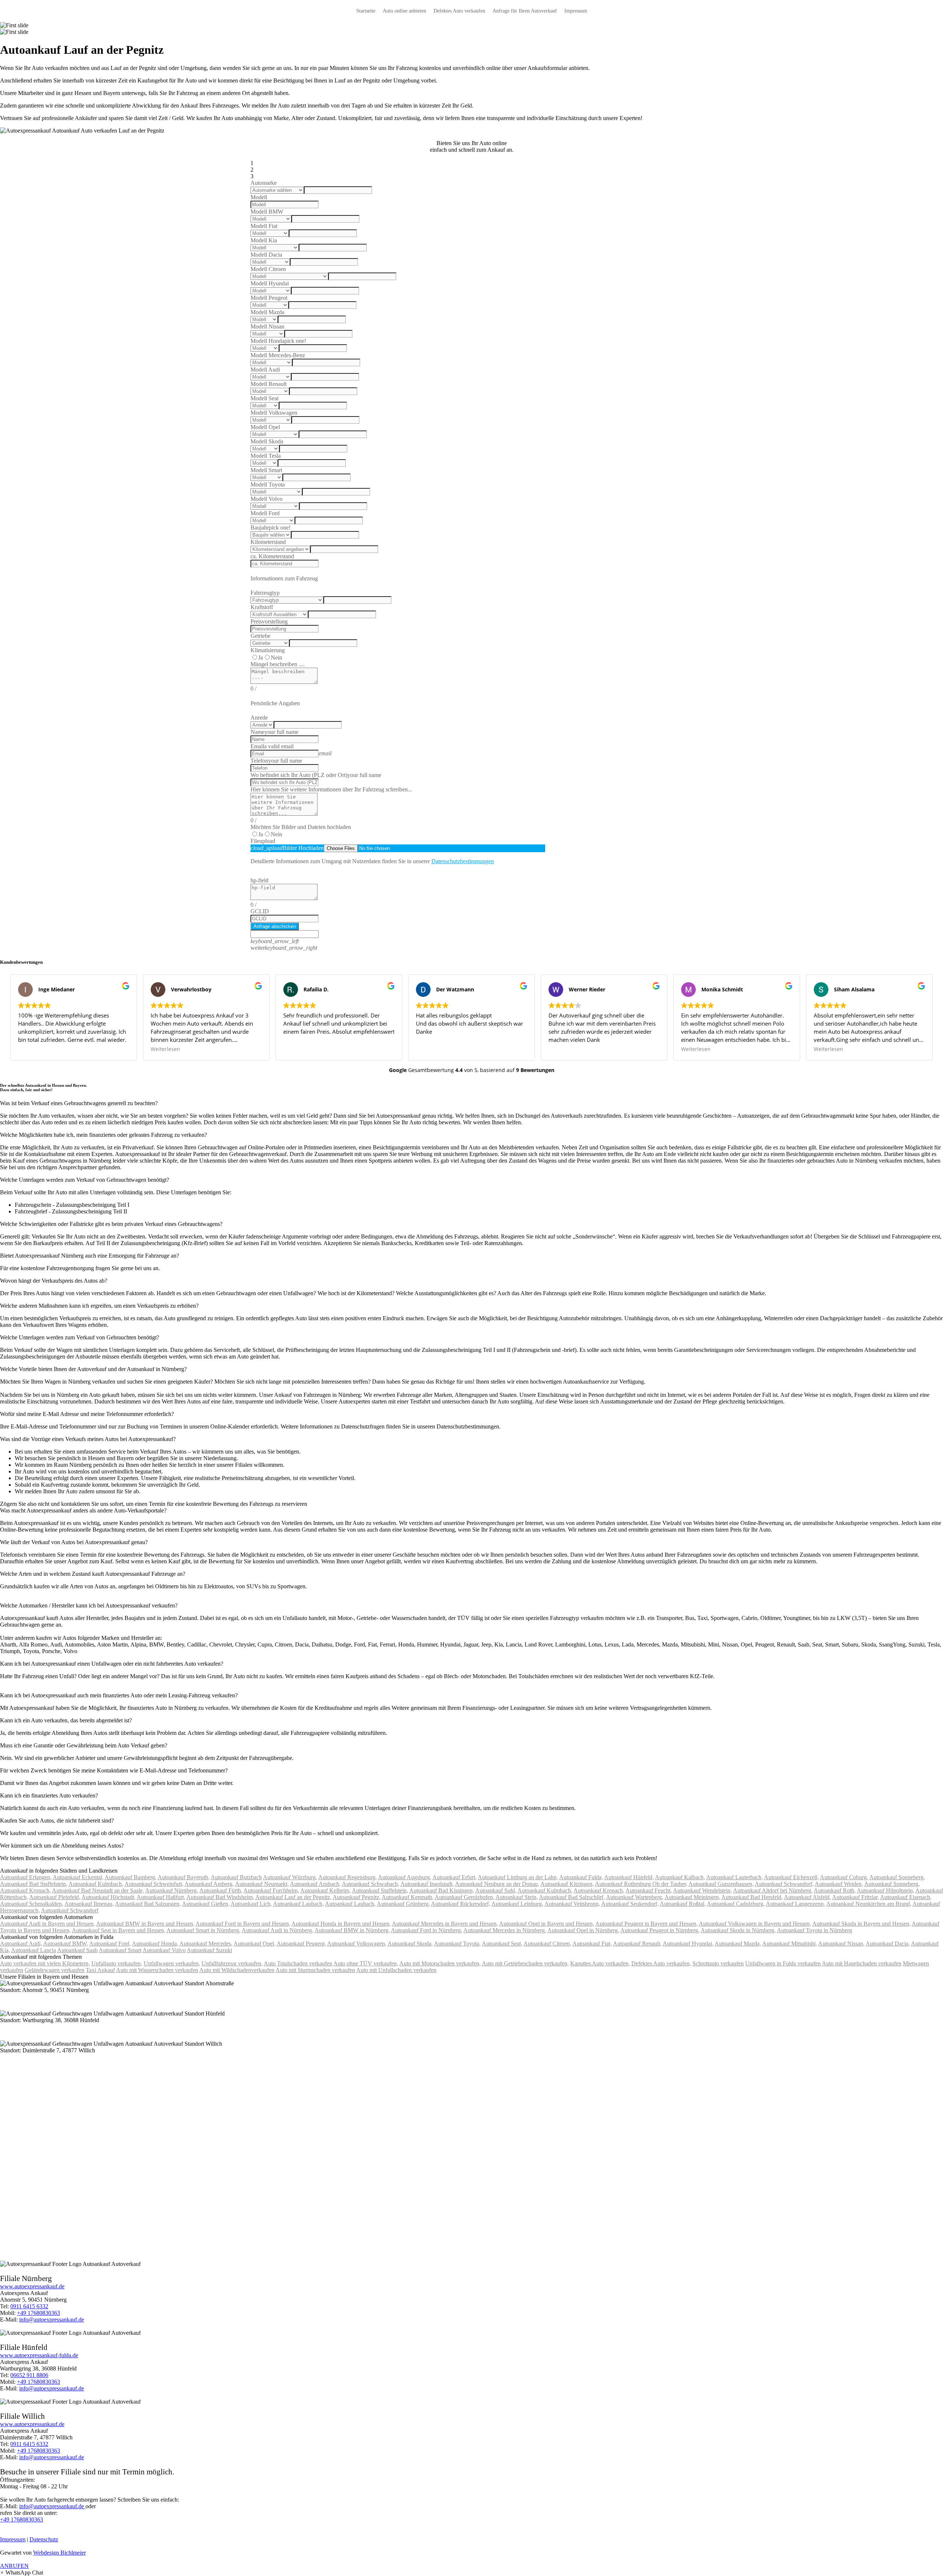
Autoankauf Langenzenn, (795, 1904)
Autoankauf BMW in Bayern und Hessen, (145, 1924)
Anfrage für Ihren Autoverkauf (525, 11)
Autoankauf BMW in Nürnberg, (352, 1930)
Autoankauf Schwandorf (70, 1910)
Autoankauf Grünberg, (403, 1904)
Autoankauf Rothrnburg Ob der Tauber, (641, 1884)
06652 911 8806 (29, 2375)
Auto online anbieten (404, 11)
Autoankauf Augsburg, (405, 1877)
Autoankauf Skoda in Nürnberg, (738, 1930)
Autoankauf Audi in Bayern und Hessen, (48, 1924)
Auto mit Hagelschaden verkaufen (862, 1963)
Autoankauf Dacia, (888, 1944)
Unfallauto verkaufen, (117, 1963)
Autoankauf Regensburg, (348, 1877)
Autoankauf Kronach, (25, 1890)
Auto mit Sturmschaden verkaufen (315, 1970)
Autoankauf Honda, (155, 1944)
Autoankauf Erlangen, (26, 1877)
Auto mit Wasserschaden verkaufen (157, 1970)
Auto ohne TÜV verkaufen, (366, 1963)
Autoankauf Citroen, (547, 1944)
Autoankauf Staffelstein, (380, 1890)
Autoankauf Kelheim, (325, 1890)
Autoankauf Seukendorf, (630, 1904)
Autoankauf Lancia (34, 1950)
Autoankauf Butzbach (236, 1877)
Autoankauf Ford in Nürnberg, (427, 1930)
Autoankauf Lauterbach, (735, 1877)
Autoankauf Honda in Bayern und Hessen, (341, 1924)
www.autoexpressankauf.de (32, 2286)
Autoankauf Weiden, (839, 1884)
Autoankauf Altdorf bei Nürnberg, (773, 1890)
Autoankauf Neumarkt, (262, 1884)
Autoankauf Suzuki (209, 1950)
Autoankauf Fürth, (221, 1890)
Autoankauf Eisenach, (906, 1897)
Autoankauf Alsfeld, (807, 1897)
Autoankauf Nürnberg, (172, 1890)
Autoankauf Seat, (502, 1944)
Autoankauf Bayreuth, (184, 1877)
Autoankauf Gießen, (206, 1904)
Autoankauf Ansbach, (315, 1884)
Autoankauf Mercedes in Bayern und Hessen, (445, 1924)
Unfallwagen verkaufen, (172, 1963)
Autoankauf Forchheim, (271, 1890)
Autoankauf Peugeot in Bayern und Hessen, (646, 1924)
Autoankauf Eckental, (78, 1877)
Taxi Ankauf (100, 1970)
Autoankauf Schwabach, (371, 1884)
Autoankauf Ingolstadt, (427, 1884)
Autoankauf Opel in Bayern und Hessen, (547, 1924)
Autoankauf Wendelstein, (702, 1890)
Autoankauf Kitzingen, (567, 1884)
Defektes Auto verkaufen (459, 11)
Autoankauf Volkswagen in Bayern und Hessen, (755, 1924)
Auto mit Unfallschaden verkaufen (396, 1970)
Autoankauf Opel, (255, 1944)
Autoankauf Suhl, (496, 1890)
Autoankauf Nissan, (841, 1944)
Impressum (576, 11)
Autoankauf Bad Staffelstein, (34, 1884)
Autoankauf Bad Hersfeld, (752, 1897)
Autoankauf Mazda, (738, 1944)
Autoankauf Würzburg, (290, 1877)
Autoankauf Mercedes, (206, 1944)
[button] (22, 2573)
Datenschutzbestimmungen (463, 861)
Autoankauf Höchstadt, (108, 1897)
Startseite (366, 11)
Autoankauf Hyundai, (688, 1944)
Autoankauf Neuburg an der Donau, (497, 1884)
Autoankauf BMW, (66, 1944)
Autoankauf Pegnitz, (357, 1897)
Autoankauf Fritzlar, (856, 1897)
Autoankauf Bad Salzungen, (148, 1904)
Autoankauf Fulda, (581, 1877)
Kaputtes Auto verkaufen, (600, 1963)
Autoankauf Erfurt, (455, 1877)
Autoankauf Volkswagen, (357, 1944)
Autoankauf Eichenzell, (791, 1877)
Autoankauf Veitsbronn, (572, 1904)
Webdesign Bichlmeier (59, 2553)
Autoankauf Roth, (835, 1890)
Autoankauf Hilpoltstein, (886, 1890)
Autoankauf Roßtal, (683, 1904)
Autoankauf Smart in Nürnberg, (204, 1930)
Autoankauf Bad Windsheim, (220, 1897)
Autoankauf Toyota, (457, 1944)
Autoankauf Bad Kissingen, (442, 1890)
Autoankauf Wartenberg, (635, 1897)
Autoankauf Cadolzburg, (736, 1904)
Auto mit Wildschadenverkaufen (237, 1970)
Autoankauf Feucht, (649, 1890)
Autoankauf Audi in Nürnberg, (278, 1930)
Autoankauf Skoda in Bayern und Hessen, (861, 1924)
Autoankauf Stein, (517, 1897)
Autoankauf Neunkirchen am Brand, (869, 1904)
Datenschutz (44, 2539)
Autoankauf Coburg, (844, 1877)
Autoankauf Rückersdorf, (461, 1904)
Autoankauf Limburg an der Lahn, (518, 1877)
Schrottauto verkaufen (718, 1963)
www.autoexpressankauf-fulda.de (39, 2355)
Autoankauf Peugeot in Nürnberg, (660, 1930)
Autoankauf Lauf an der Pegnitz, (293, 1897)
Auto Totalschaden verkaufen (298, 1963)
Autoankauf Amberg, (209, 1884)
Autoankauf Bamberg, (131, 1877)
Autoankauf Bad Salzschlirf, (572, 1897)
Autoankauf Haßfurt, (161, 1897)
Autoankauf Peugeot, (301, 1944)
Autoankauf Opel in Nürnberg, (583, 1930)
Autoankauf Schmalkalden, (32, 1904)
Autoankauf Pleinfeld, (55, 1897)
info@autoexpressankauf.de (52, 2320)
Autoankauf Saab (77, 1950)
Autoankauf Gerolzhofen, (465, 1897)
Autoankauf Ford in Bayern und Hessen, (243, 1924)
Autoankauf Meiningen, (692, 1897)
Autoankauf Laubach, (298, 1904)
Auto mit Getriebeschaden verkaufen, (525, 1963)
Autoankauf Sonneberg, (897, 1877)
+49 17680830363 (38, 2313)
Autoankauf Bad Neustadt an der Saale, (98, 1890)
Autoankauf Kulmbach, (96, 1884)
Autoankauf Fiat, (592, 1944)
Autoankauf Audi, (21, 1944)
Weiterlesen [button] (165, 1049)
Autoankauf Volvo (164, 1950)
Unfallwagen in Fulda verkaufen (783, 1963)
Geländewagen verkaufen (55, 1970)
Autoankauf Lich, (251, 1904)
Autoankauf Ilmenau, (89, 1904)
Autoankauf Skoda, (410, 1944)
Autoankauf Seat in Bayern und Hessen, (119, 1930)
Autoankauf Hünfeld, (629, 1877)
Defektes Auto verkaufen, (661, 1963)
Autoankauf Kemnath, (408, 1897)
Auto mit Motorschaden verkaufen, (440, 1963)
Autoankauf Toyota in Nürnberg (814, 1930)
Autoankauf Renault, (637, 1944)
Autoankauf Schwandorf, (784, 1884)
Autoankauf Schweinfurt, (154, 1884)
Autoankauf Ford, (110, 1944)
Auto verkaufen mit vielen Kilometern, (45, 1963)
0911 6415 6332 (29, 2306)
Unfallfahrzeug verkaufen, (232, 1963)
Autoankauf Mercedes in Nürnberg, (505, 1930)
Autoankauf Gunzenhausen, (721, 1884)
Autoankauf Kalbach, (680, 1877)
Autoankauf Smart (120, 1950)
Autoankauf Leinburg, (517, 1904)
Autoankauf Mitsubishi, (790, 1944)
